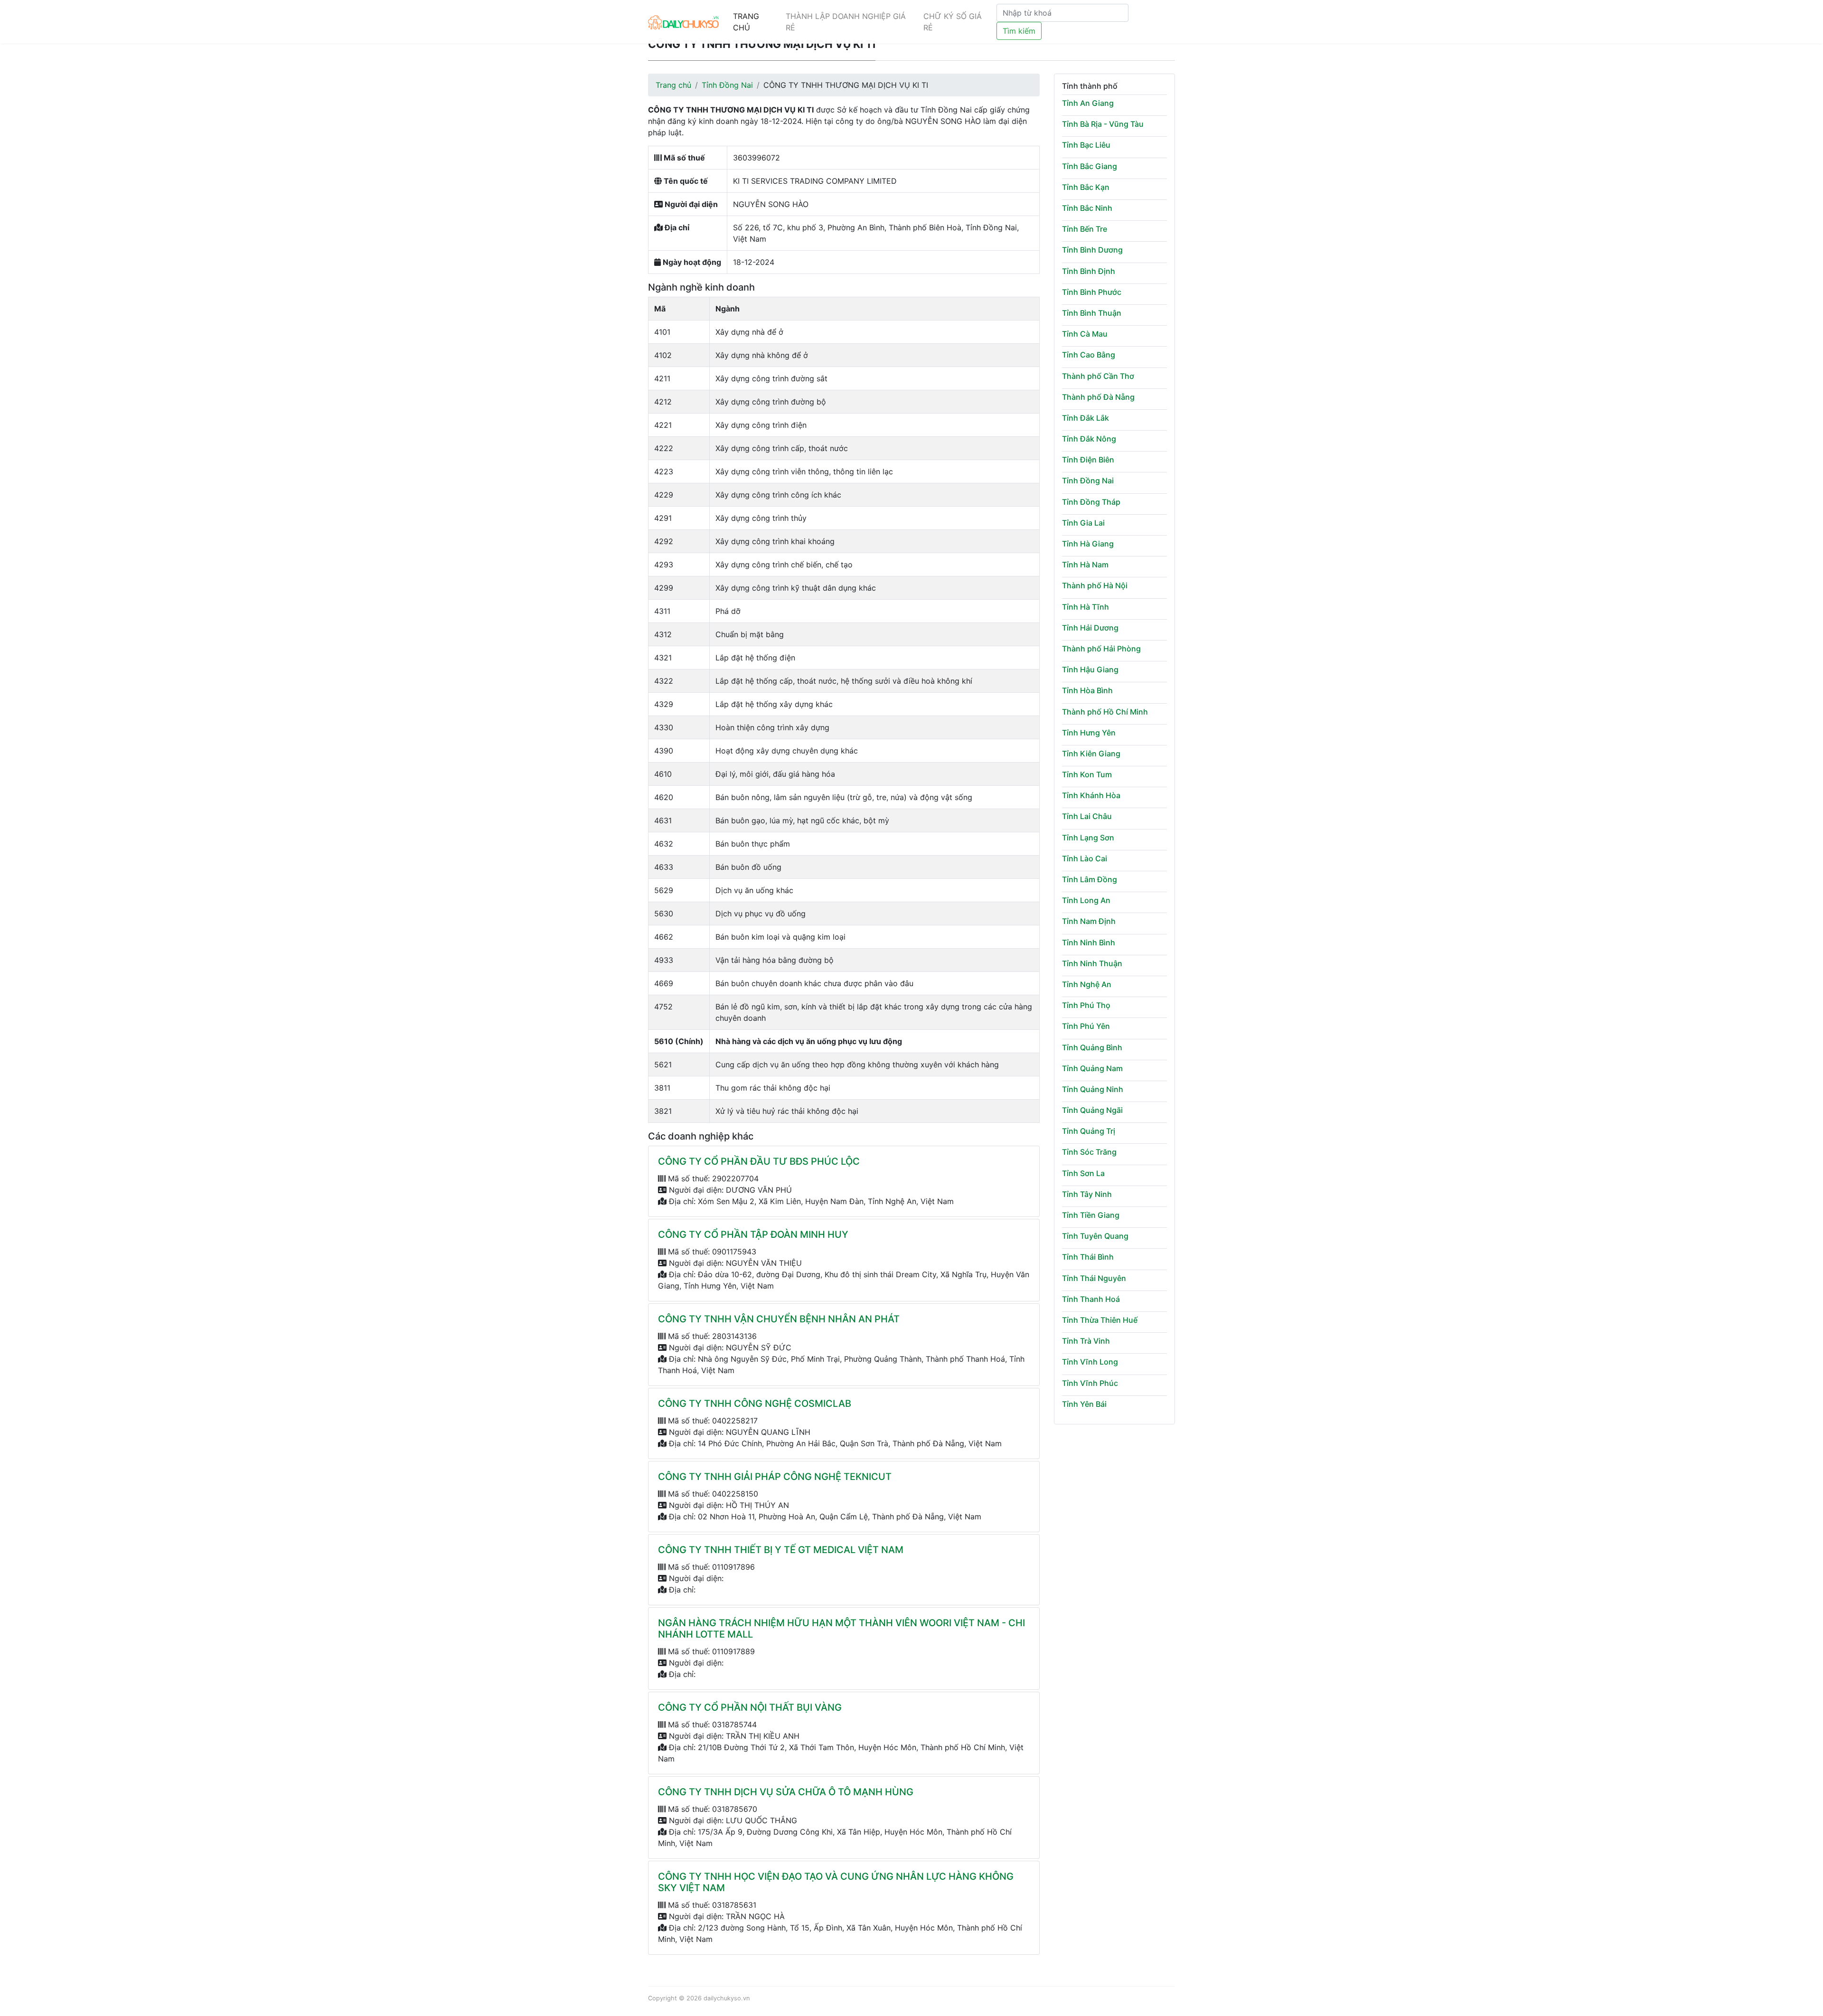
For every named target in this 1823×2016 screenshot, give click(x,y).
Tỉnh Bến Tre (1085, 229)
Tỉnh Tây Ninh (1087, 1194)
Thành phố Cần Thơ (1098, 376)
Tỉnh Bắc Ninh (1087, 208)
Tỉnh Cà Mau (1085, 334)
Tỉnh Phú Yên (1086, 1026)
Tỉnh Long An (1086, 900)
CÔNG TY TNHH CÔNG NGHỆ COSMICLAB (755, 1404)
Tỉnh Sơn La (1083, 1173)
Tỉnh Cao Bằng (1089, 355)
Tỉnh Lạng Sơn (1088, 838)
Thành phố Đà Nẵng (1098, 397)
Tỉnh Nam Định (1089, 921)
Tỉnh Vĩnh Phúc (1090, 1383)
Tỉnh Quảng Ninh (1093, 1089)
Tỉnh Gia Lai (1083, 523)
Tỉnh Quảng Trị (1089, 1131)
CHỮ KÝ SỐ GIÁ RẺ (953, 22)
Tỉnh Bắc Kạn (1086, 187)
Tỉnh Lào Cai (1085, 858)
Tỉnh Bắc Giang (1090, 166)
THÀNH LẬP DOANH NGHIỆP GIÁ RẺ (846, 22)
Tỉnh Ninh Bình (1089, 942)
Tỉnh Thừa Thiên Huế (1100, 1320)
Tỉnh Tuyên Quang (1095, 1236)
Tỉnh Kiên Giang (1091, 754)
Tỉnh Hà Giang (1088, 544)
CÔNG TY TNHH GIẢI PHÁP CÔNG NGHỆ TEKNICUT (775, 1477)
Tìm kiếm (1019, 31)
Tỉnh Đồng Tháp (1091, 502)
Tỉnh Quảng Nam (1092, 1068)
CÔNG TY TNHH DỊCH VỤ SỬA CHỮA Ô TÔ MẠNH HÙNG (786, 1792)
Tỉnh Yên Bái (1084, 1404)
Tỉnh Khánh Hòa (1091, 795)
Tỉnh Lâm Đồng (1090, 879)
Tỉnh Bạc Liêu (1086, 145)
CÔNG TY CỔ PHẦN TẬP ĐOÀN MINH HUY (753, 1234)
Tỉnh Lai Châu (1087, 816)
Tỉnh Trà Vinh (1086, 1341)
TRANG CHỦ (746, 22)
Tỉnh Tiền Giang (1091, 1215)
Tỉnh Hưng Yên (1089, 733)
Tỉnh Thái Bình (1088, 1257)
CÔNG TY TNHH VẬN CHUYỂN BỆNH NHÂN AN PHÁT (779, 1319)
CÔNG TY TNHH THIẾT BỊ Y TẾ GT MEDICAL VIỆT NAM (781, 1550)
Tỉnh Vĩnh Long (1090, 1362)
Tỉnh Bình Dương (1092, 250)
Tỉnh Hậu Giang (1090, 669)
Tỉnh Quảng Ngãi (1092, 1110)
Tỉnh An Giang (1088, 103)
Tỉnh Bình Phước (1092, 292)
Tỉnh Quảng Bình (1092, 1047)
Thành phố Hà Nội (1095, 585)
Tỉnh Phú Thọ (1086, 1005)
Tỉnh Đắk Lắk (1085, 418)
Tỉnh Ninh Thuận (1092, 963)
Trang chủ (673, 85)
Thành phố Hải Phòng (1101, 649)
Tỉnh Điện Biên (1088, 460)
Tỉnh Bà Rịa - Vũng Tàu (1103, 124)
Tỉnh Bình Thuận (1092, 313)
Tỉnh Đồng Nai (727, 85)
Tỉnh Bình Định (1089, 271)
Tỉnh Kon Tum (1087, 774)
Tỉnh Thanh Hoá (1091, 1299)
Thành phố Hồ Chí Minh (1105, 712)
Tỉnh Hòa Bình (1087, 690)
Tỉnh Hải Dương (1090, 628)
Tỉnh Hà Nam (1085, 565)
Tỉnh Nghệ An (1087, 984)
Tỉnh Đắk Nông (1089, 439)
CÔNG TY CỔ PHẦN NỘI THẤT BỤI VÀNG (750, 1707)
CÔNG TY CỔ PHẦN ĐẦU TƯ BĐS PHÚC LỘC (759, 1161)
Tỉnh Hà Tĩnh (1085, 607)
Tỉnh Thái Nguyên (1094, 1278)
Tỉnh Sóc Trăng (1089, 1152)
